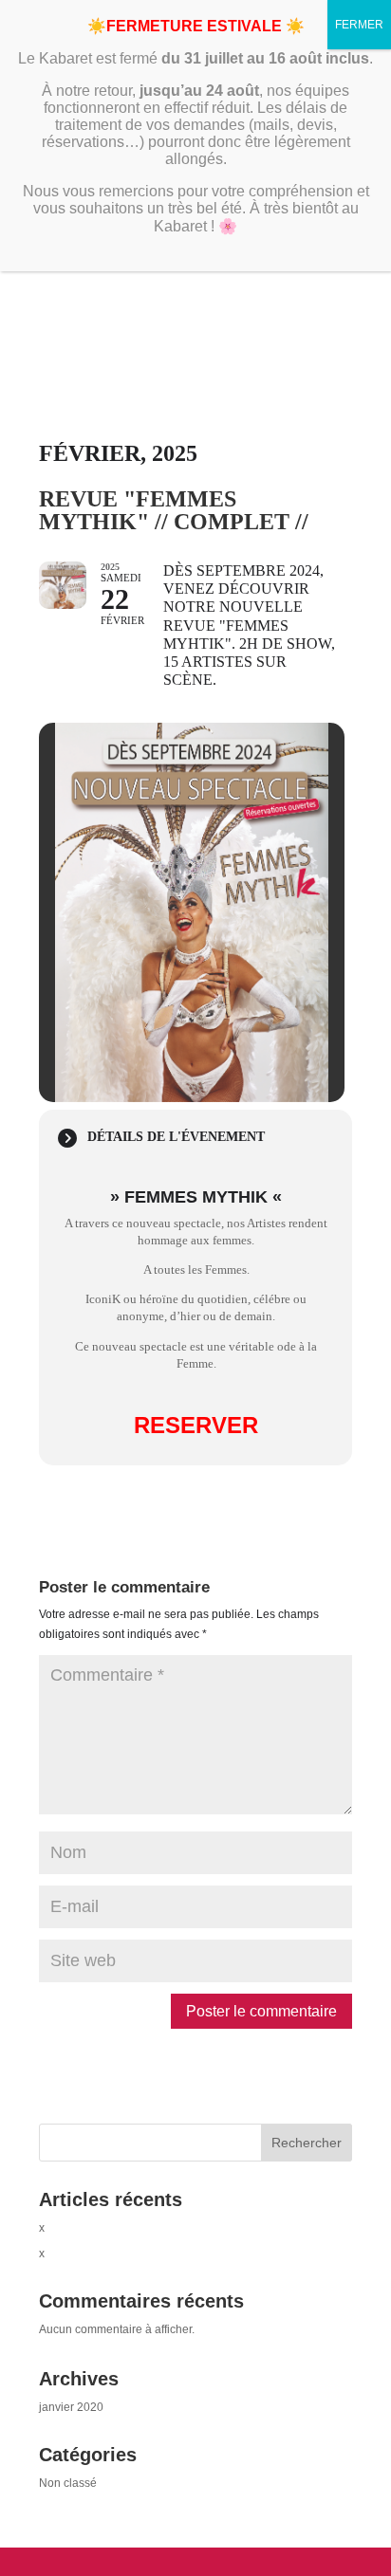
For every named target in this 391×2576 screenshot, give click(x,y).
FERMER (359, 25)
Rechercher (307, 2143)
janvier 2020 (71, 2407)
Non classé (68, 2483)
